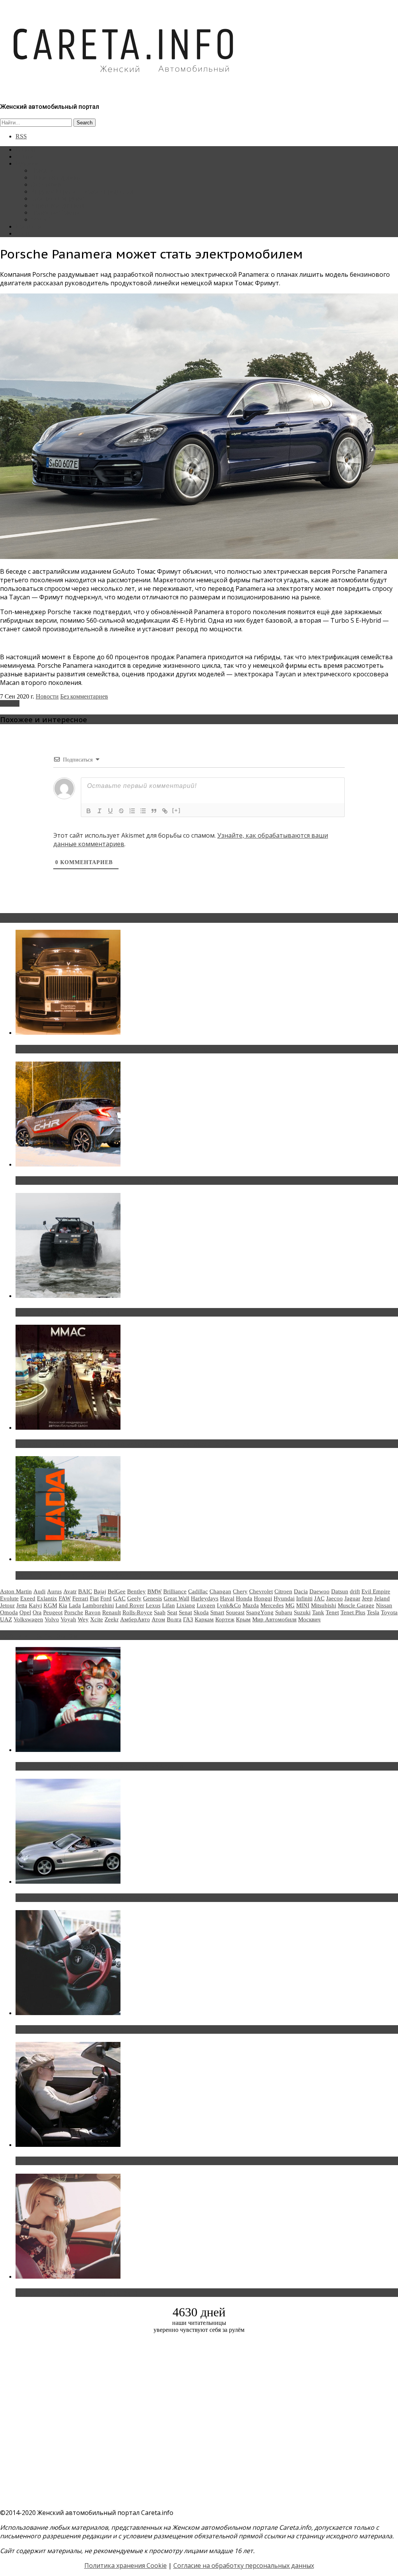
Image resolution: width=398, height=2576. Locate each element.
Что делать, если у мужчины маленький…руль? (91, 2029)
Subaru (284, 1612)
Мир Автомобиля (274, 1619)
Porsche (10, 703)
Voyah (68, 1619)
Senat (185, 1612)
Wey (83, 1619)
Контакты (29, 226)
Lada (75, 1605)
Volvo (52, 1619)
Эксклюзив (46, 184)
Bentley (136, 1591)
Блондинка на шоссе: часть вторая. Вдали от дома (95, 1898)
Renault (112, 1612)
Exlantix (47, 1598)
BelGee (117, 1591)
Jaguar (352, 1598)
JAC (319, 1598)
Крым (243, 1619)
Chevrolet (261, 1591)
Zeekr (112, 1619)
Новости (43, 170)
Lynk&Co (229, 1605)
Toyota (389, 1612)
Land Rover (130, 1605)
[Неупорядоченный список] (143, 811)
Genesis (153, 1598)
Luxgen (206, 1605)
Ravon (93, 1612)
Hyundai (284, 1598)
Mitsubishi (324, 1605)
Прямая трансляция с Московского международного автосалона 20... (124, 1444)
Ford (106, 1598)
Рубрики (27, 163)
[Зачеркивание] (121, 811)
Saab (160, 1612)
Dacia (301, 1591)
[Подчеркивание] (110, 811)
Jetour (7, 1605)
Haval (227, 1598)
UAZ (6, 1619)
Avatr (70, 1591)
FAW (65, 1598)
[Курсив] (99, 811)
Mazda (251, 1605)
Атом (158, 1619)
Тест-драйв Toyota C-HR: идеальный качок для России (101, 1181)
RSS (21, 136)
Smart (217, 1612)
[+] (176, 810)
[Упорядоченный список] (132, 811)
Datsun (340, 1591)
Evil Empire (376, 1591)
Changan (220, 1591)
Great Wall (176, 1598)
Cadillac (198, 1591)
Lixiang (186, 1605)
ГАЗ (188, 1619)
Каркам (204, 1619)
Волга (174, 1619)
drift (355, 1591)
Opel (25, 1612)
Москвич (309, 1619)
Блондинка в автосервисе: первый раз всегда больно (99, 1766)
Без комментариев (84, 696)
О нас (23, 233)
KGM (50, 1605)
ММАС (41, 219)
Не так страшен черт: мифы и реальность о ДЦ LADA (99, 1575)
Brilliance (175, 1591)
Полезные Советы (55, 212)
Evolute (9, 1598)
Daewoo (319, 1591)
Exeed (28, 1598)
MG (290, 1605)
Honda (244, 1598)
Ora (37, 1612)
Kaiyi (35, 1605)
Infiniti (304, 1598)
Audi (39, 1591)
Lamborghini (98, 1605)
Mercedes (272, 1605)
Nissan (384, 1605)
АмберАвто (135, 1619)
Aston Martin (16, 1591)
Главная (26, 149)
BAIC (85, 1591)
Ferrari (80, 1598)
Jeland (382, 1598)
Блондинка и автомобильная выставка (77, 2293)
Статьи (25, 156)
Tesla (373, 1612)
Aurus (54, 1591)
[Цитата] (154, 811)
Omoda (9, 1612)
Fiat (94, 1598)
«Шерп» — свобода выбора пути (67, 1312)
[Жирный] (89, 811)
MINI (303, 1605)
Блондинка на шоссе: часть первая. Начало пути (92, 2161)
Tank (318, 1612)
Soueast (235, 1612)
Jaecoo (334, 1598)
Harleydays (205, 1598)
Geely (134, 1598)
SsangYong (260, 1612)
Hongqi (263, 1598)
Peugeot (53, 1612)
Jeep (367, 1598)
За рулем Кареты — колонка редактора (83, 191)
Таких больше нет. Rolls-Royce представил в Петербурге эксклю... (120, 1049)
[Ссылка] (165, 811)
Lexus (153, 1605)
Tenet (332, 1612)
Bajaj (100, 1591)
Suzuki (302, 1612)
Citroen (283, 1591)
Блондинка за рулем (58, 198)
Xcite (97, 1619)
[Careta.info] (124, 86)
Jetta (22, 1605)
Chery (240, 1591)
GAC (119, 1598)
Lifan (168, 1605)
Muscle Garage (356, 1605)
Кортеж (225, 1619)
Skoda (201, 1612)
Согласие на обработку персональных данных (244, 2566)
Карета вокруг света (58, 205)
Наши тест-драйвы (56, 177)
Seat (172, 1612)
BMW (154, 1591)
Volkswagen (28, 1619)
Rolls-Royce (137, 1612)
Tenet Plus (353, 1612)
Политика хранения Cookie (126, 2566)
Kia (63, 1605)
